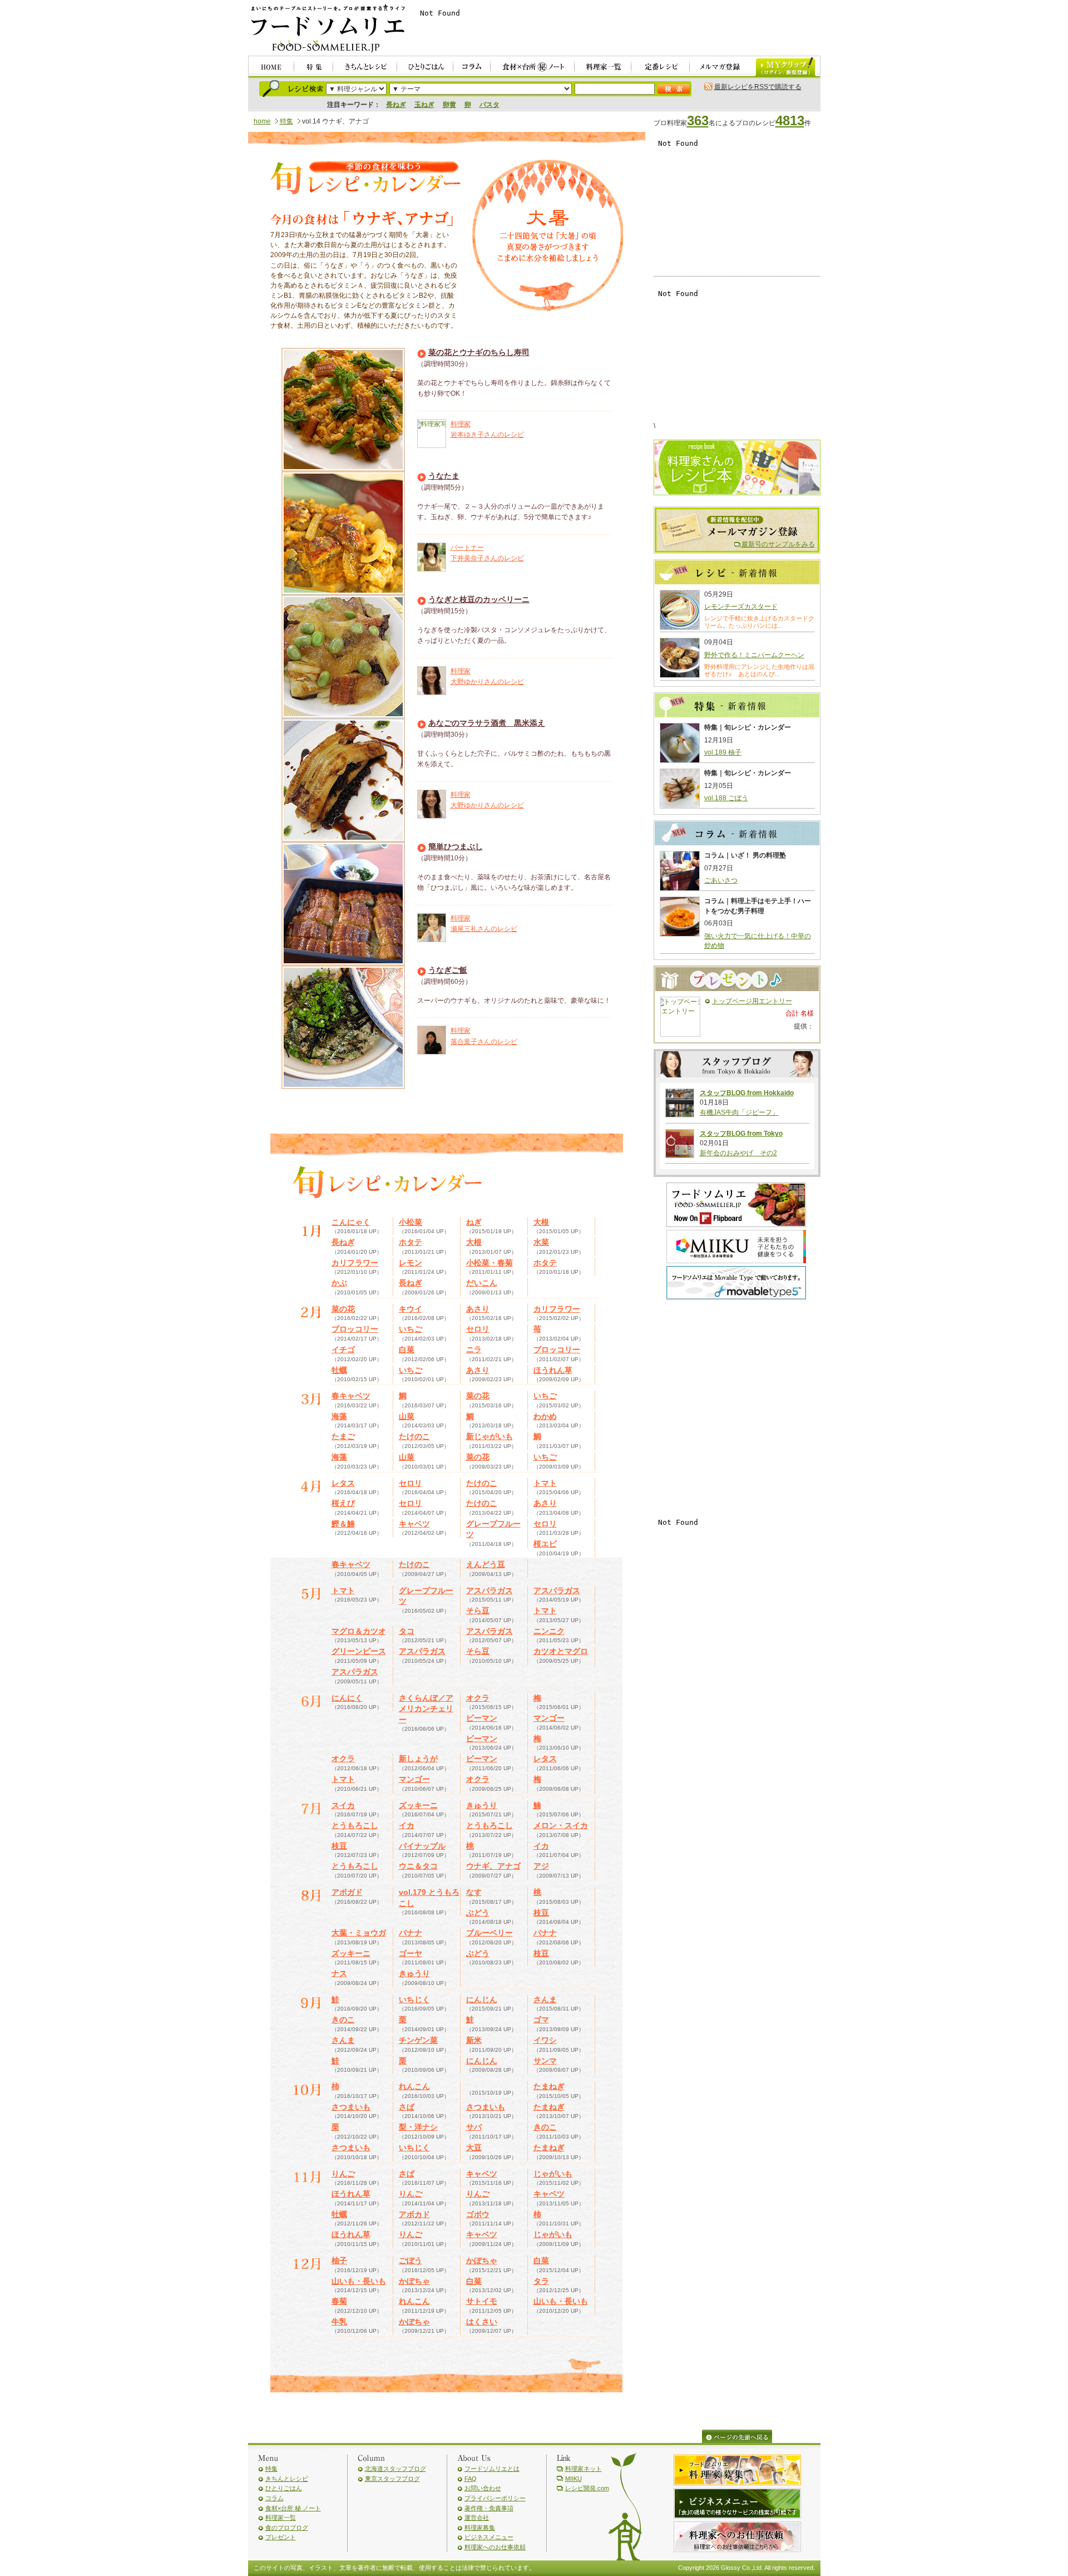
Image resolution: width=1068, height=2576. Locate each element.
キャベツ (414, 1524)
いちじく (414, 1999)
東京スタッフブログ (392, 2479)
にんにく (347, 1698)
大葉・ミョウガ (359, 1933)
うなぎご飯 (448, 970)
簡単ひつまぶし (456, 846)
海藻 (339, 1416)
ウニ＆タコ (418, 1866)
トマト (545, 1483)
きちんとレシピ (287, 2479)
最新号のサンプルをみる (778, 544)
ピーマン (482, 1718)
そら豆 (478, 1610)
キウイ (411, 1309)
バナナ (411, 1933)
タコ (407, 1631)
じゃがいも (553, 2174)
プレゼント (281, 2537)
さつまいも (351, 2107)
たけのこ (414, 1436)
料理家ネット (584, 2469)
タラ (541, 2281)
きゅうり (482, 1805)
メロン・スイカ (561, 1825)
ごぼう (411, 2260)
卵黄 (449, 105)
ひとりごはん (284, 2488)
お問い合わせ (483, 2488)
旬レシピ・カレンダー (365, 179)
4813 (790, 120)
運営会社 (477, 2518)
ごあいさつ (721, 880)
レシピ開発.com (587, 2488)
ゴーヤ (411, 1953)
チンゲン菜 (418, 2040)
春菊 (339, 2301)
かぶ (339, 1283)
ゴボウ (478, 2214)
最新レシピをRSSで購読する (758, 87)
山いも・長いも (359, 2281)
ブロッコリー (355, 1329)
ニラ (474, 1349)
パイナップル (422, 1846)
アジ (541, 1866)
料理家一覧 (281, 2518)
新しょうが (418, 1759)
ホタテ (411, 1242)
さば (407, 2107)
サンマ (545, 2061)
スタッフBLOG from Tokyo (741, 1134)
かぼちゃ (482, 2260)
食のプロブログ (287, 2528)
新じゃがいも (489, 1436)
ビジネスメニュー (489, 2537)
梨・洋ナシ (418, 2127)
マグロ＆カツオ (359, 1631)
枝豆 (339, 1846)
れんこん (414, 2086)
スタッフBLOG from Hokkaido (747, 1093)
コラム (275, 2498)
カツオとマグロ (561, 1651)
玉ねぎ (424, 105)
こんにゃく (351, 1222)
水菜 (541, 1242)
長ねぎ (396, 105)
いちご (411, 1329)
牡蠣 (339, 1370)
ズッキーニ (418, 1805)
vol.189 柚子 (723, 752)
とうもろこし (355, 1825)
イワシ (545, 2040)
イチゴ (343, 1349)
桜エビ (545, 1544)
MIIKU (573, 2479)
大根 (541, 1222)
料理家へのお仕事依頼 (495, 2547)
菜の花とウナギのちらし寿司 (479, 352)
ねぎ (474, 1222)
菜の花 (343, 1309)
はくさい (482, 2322)
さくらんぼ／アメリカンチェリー (426, 1709)
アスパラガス (489, 1590)
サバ (474, 2127)
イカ (407, 1825)
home (262, 121)
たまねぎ (549, 2086)
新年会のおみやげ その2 (738, 1153)
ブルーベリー (489, 1933)
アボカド (414, 2214)
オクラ (478, 1698)
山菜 (407, 1416)
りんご (343, 2174)
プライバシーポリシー (495, 2498)
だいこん (482, 1283)
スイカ (343, 1805)
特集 (286, 121)
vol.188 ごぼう (726, 798)
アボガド (347, 1892)
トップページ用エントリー (752, 1001)
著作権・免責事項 (489, 2508)
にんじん (482, 1999)
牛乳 (339, 2322)
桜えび (343, 1503)
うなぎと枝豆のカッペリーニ (479, 599)
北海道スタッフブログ (395, 2469)
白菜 (407, 1349)
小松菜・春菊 (489, 1263)
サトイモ (482, 2301)
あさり (478, 1309)
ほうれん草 (553, 1370)
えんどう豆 (486, 1564)
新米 (474, 2040)
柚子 (339, 2260)
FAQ (471, 2479)
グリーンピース (359, 1651)
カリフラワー (355, 1263)
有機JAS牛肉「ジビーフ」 (739, 1112)
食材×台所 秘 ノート (293, 2508)
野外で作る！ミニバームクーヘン (754, 655)
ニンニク (549, 1631)
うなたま (444, 476)
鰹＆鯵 (343, 1524)
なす (474, 1892)
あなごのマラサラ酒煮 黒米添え (487, 723)
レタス (343, 1483)
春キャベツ (351, 1396)
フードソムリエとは (492, 2469)
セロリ (478, 1329)
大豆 (474, 2148)
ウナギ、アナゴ (493, 1866)
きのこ (343, 2020)
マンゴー (549, 1718)
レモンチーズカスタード (741, 607)
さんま (545, 1999)
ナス (339, 1973)
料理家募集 (480, 2528)
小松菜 (411, 1222)
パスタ (489, 105)
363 (698, 120)
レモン (411, 1263)
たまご (343, 1436)
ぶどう (478, 1913)
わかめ (545, 1416)
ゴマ (541, 2020)
